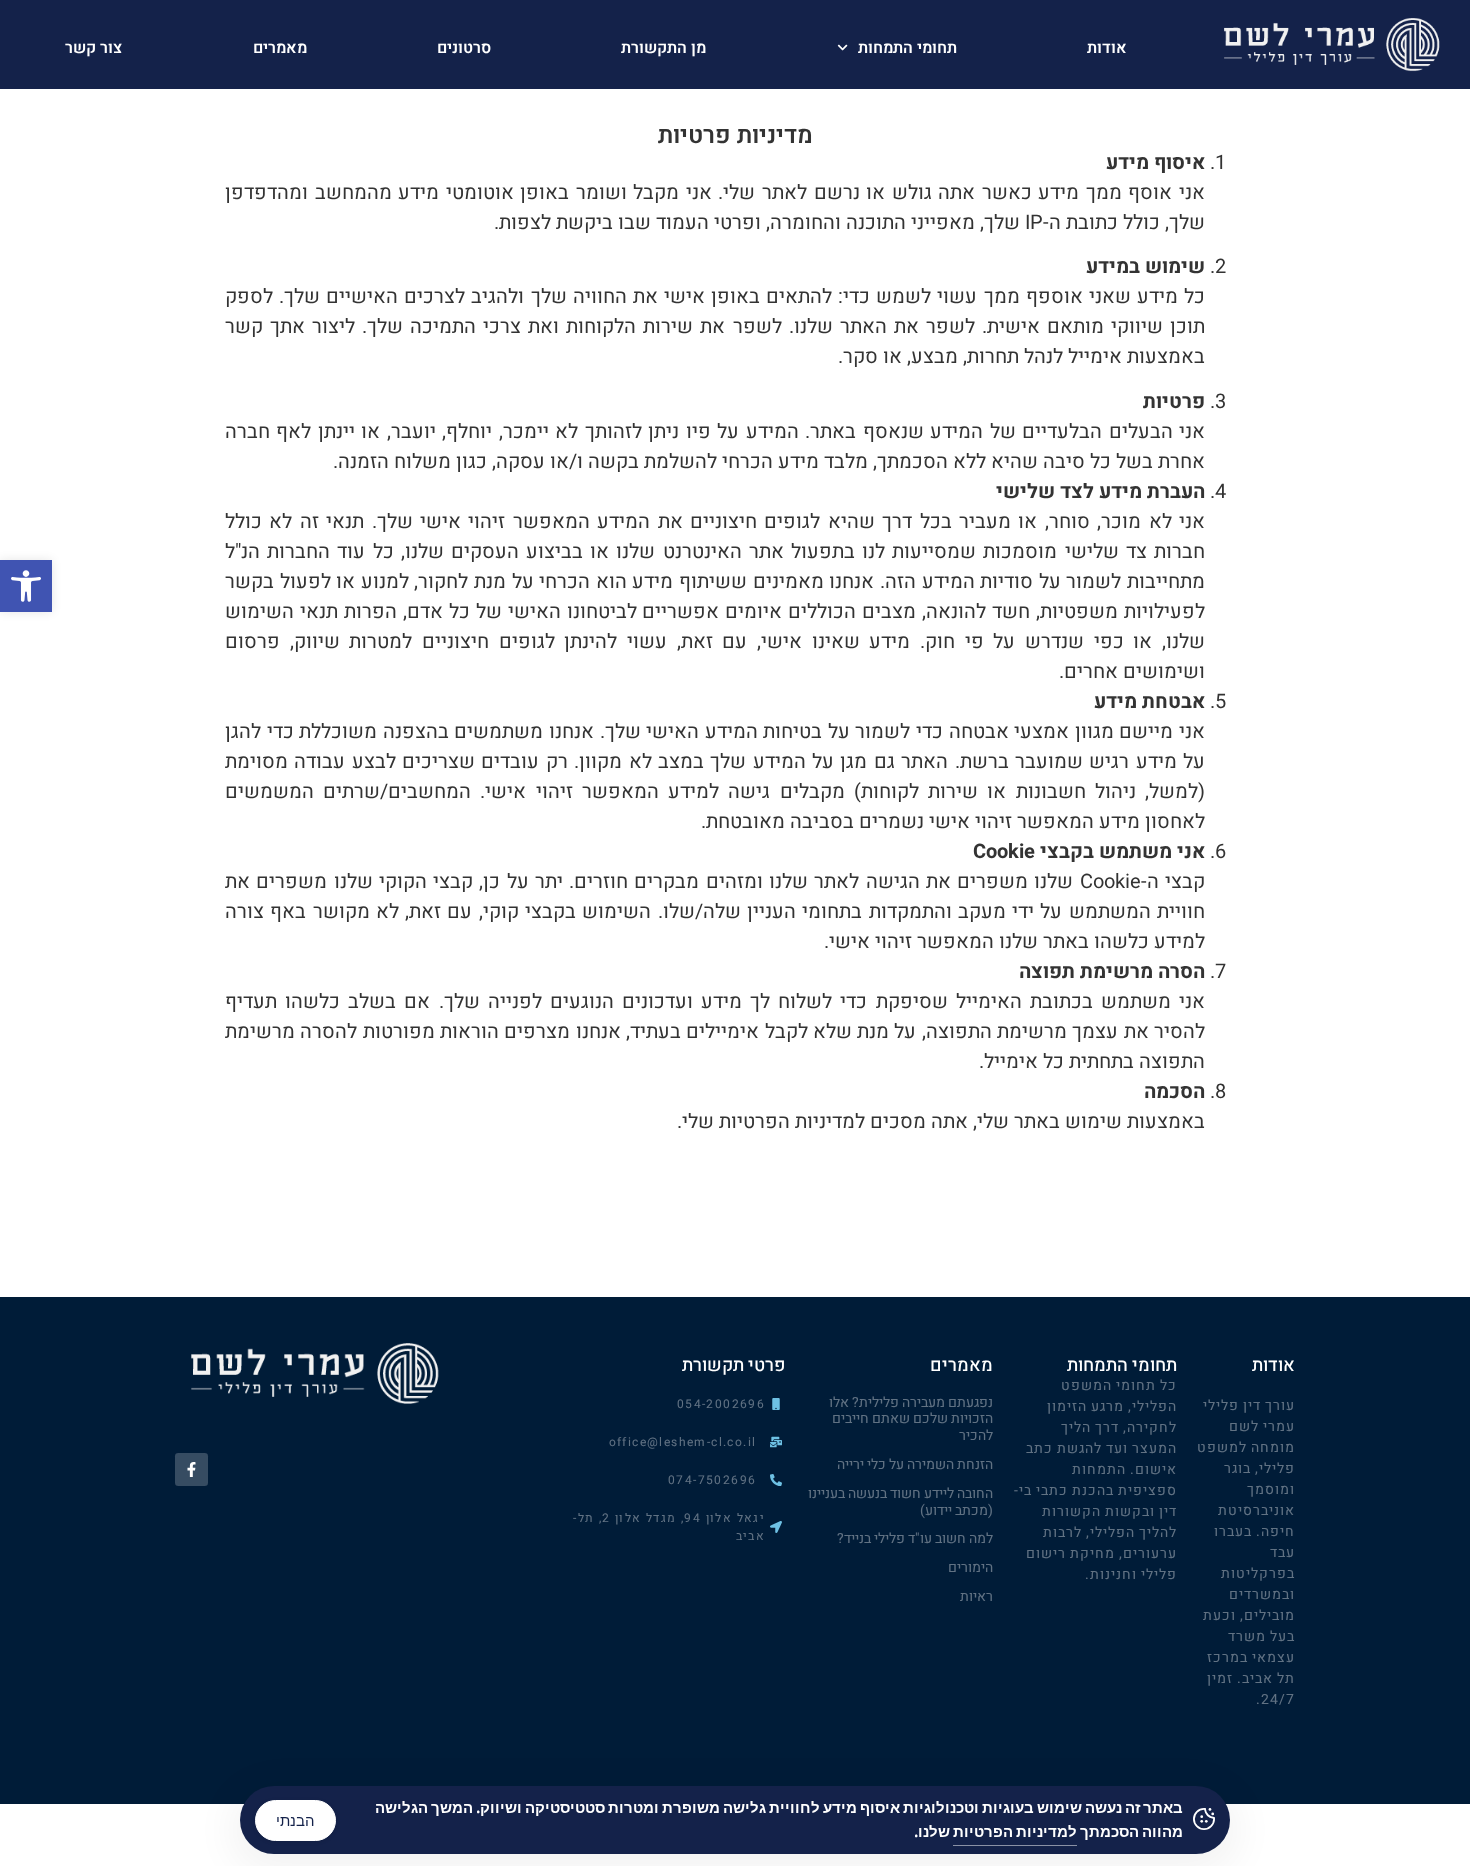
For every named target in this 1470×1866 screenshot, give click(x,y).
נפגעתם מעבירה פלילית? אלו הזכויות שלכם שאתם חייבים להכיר (911, 1419)
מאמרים (280, 48)
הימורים (970, 1567)
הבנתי (295, 1820)
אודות (1107, 48)
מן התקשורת (663, 48)
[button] (26, 586)
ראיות (976, 1596)
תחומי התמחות (907, 48)
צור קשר (93, 48)
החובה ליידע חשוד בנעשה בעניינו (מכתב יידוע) (900, 1502)
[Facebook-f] (191, 1469)
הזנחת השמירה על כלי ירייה (915, 1464)
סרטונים (464, 48)
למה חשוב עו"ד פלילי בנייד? (915, 1538)
